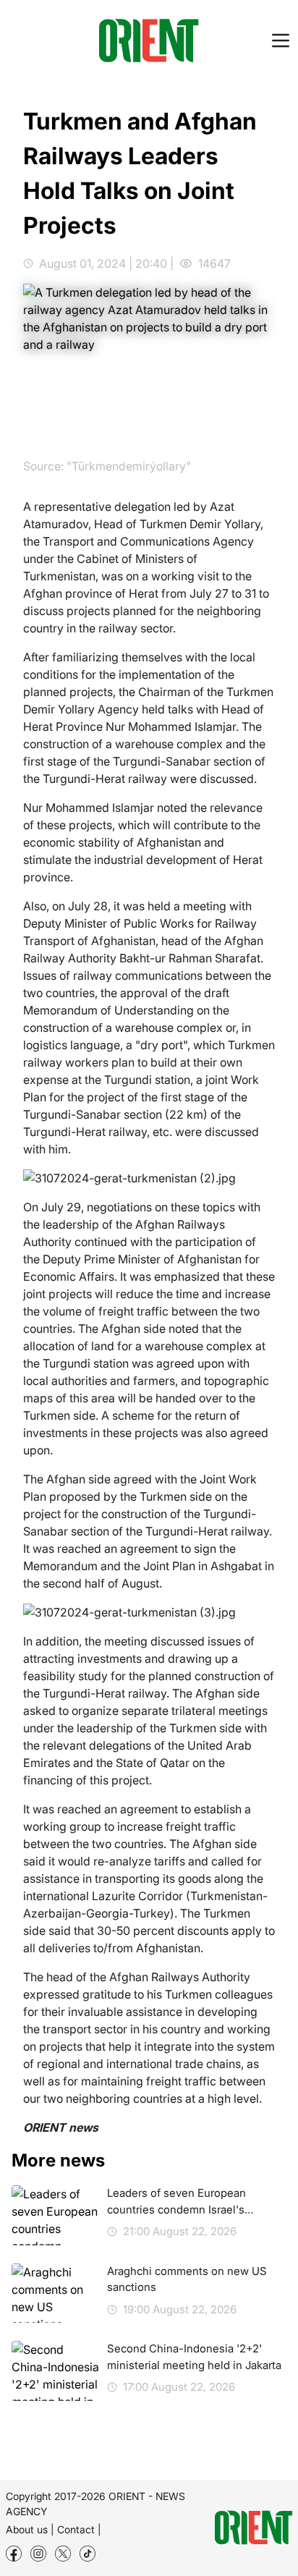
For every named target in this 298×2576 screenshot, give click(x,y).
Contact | (79, 2529)
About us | (30, 2529)
